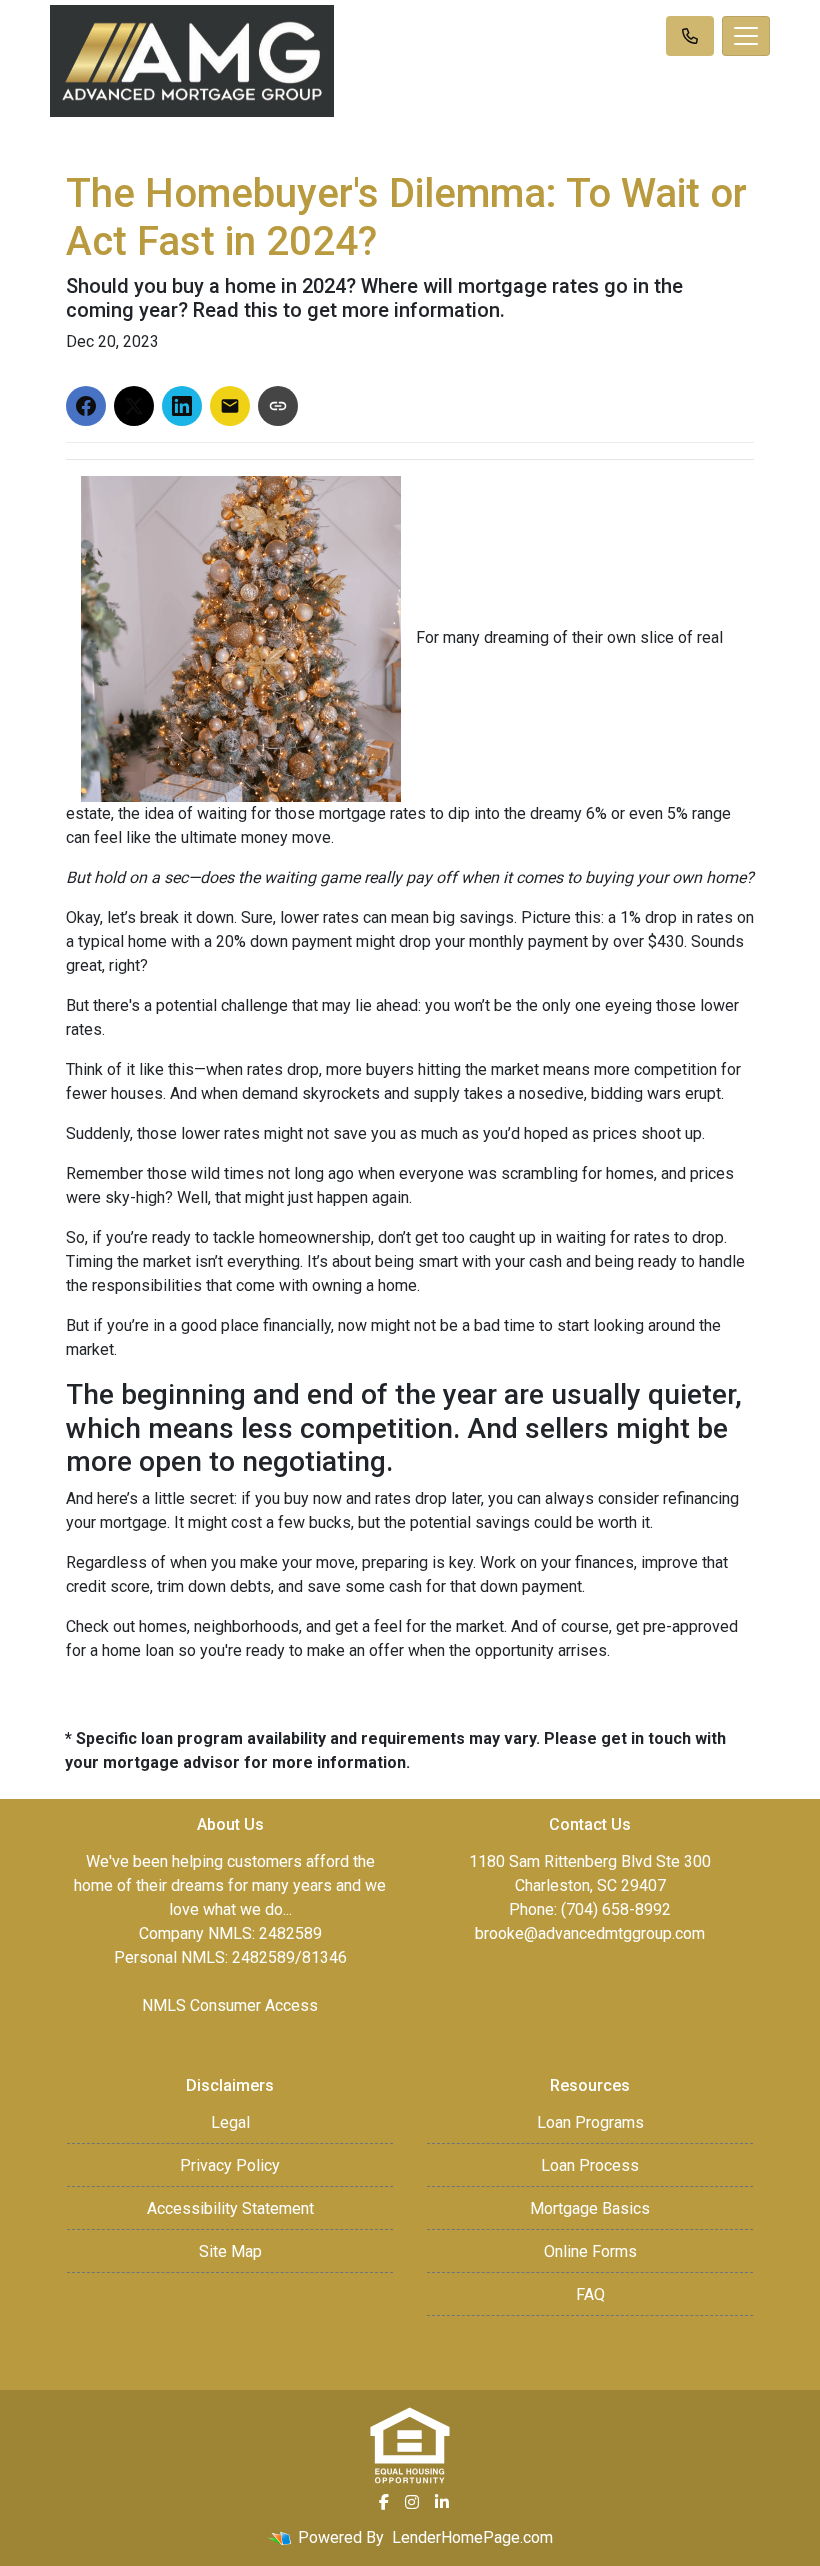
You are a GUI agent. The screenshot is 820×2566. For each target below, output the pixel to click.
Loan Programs (590, 2122)
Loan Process (590, 2165)
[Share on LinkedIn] (182, 406)
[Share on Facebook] (86, 406)
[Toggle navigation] (746, 36)
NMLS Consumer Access (230, 2005)
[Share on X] (134, 406)
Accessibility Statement (230, 2208)
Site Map (230, 2251)
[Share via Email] (230, 406)
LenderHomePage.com (472, 2537)
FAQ (590, 2294)
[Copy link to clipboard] (278, 406)
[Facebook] (384, 2502)
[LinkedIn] (442, 2502)
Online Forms (590, 2251)
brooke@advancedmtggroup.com (590, 1933)
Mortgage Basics (590, 2208)
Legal (230, 2122)
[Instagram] (412, 2502)
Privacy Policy (230, 2165)
